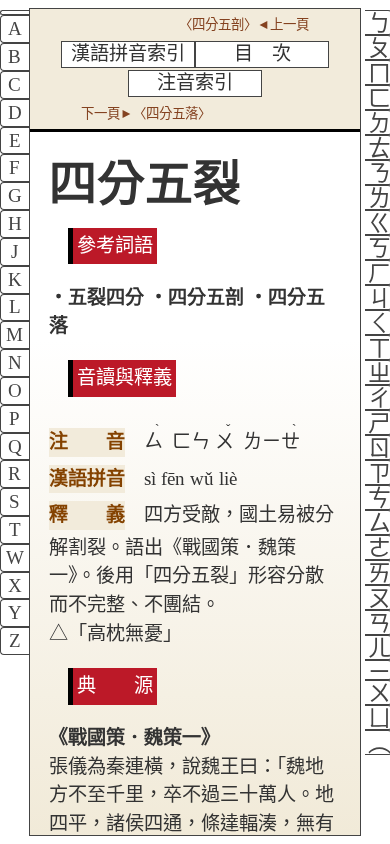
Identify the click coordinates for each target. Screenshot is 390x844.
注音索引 (195, 82)
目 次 (262, 53)
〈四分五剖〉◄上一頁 (244, 24)
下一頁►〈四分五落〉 (146, 113)
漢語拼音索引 (128, 53)
